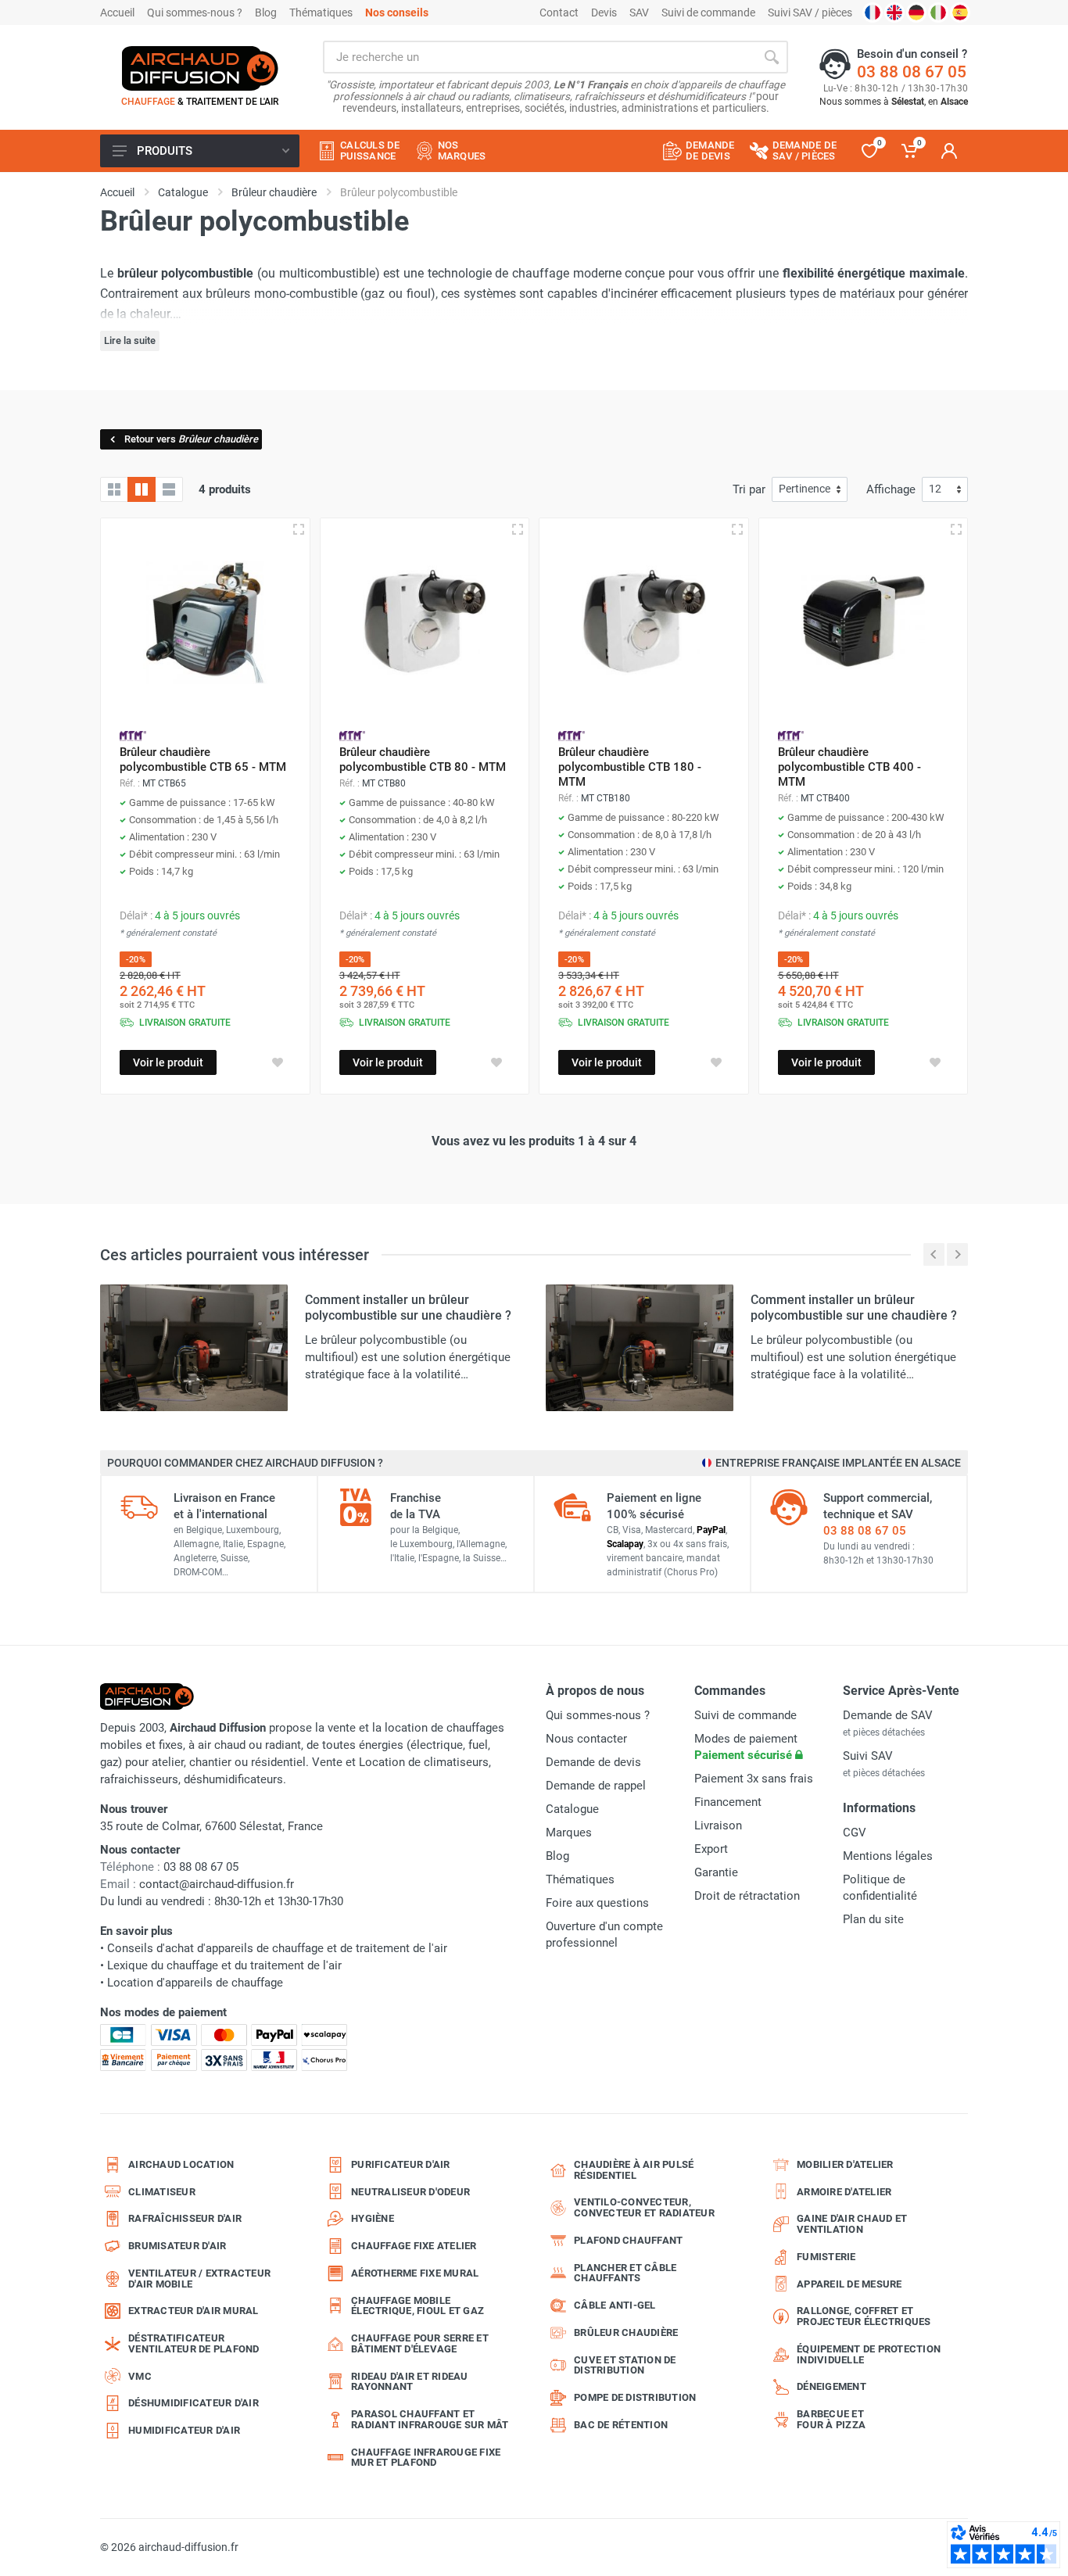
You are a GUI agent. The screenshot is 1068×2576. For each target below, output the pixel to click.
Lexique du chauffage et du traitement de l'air (224, 1965)
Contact (559, 13)
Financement (728, 1802)
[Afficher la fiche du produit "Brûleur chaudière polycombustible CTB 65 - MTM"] (299, 529)
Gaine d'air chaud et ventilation (852, 2224)
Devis (604, 13)
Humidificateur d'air (184, 2430)
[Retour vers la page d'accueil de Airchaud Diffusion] (200, 68)
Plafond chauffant (628, 2240)
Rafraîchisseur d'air (185, 2218)
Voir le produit (168, 1062)
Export (711, 1849)
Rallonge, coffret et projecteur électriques (864, 2316)
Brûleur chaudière (626, 2332)
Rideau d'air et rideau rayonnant (410, 2382)
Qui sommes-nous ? (195, 13)
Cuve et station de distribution (625, 2365)
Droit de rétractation (747, 1896)
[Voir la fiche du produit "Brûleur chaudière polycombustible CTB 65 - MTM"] (205, 623)
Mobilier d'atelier (845, 2164)
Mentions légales (888, 1856)
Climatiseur (162, 2192)
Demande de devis (593, 1762)
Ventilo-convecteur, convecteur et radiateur (644, 2207)
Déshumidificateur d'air (194, 2403)
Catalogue (572, 1809)
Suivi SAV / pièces (810, 13)
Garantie (716, 1872)
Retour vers (191, 439)
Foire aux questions (597, 1903)
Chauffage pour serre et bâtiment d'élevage (420, 2343)
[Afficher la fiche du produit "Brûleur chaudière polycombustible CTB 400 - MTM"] (956, 529)
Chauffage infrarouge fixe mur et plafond (426, 2458)
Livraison (718, 1825)
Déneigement (831, 2386)
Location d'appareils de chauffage (195, 1983)
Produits (165, 151)
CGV (855, 1833)
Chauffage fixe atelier (414, 2246)
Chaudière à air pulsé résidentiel (634, 2170)
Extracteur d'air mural (194, 2311)
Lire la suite (130, 340)
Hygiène (373, 2218)
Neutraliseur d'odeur (410, 2192)
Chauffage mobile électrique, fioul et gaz (418, 2306)
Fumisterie (826, 2257)
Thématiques (321, 13)
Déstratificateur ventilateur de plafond (194, 2343)
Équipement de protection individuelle (869, 2354)
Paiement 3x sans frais (754, 1779)
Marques (569, 1833)
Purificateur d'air (401, 2164)
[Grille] (114, 489)
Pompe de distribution (635, 2397)
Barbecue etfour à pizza (831, 2419)
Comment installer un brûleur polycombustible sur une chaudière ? (408, 1308)
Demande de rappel (596, 1786)
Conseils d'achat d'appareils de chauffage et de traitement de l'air (277, 1948)
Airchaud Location (181, 2164)
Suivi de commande (708, 13)
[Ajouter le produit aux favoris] (278, 1062)
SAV (639, 13)
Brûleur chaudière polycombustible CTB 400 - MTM (849, 767)
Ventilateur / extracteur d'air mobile (199, 2279)
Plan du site (873, 1919)
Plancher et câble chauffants (625, 2273)
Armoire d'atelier (844, 2192)
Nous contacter (586, 1739)
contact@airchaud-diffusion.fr (217, 1884)
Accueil (117, 13)
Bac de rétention (621, 2425)
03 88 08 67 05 (912, 72)
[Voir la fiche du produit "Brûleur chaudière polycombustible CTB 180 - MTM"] (644, 623)
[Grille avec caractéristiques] (142, 489)
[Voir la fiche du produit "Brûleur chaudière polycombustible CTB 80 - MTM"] (425, 623)
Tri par (749, 489)
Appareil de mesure (849, 2284)
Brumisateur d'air (177, 2246)
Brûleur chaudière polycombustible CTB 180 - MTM (630, 767)
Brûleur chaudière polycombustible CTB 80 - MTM (423, 760)
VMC (140, 2376)
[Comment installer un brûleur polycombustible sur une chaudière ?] (194, 1347)
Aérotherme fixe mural (415, 2273)
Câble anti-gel (615, 2305)
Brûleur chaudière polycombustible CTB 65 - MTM (203, 760)
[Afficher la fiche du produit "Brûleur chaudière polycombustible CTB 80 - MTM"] (518, 529)
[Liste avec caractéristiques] (169, 489)
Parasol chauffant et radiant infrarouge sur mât (430, 2419)
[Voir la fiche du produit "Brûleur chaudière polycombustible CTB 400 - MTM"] (864, 623)
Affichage (891, 489)
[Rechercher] (772, 57)
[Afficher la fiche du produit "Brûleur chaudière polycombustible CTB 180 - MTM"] (737, 529)
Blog (266, 13)
